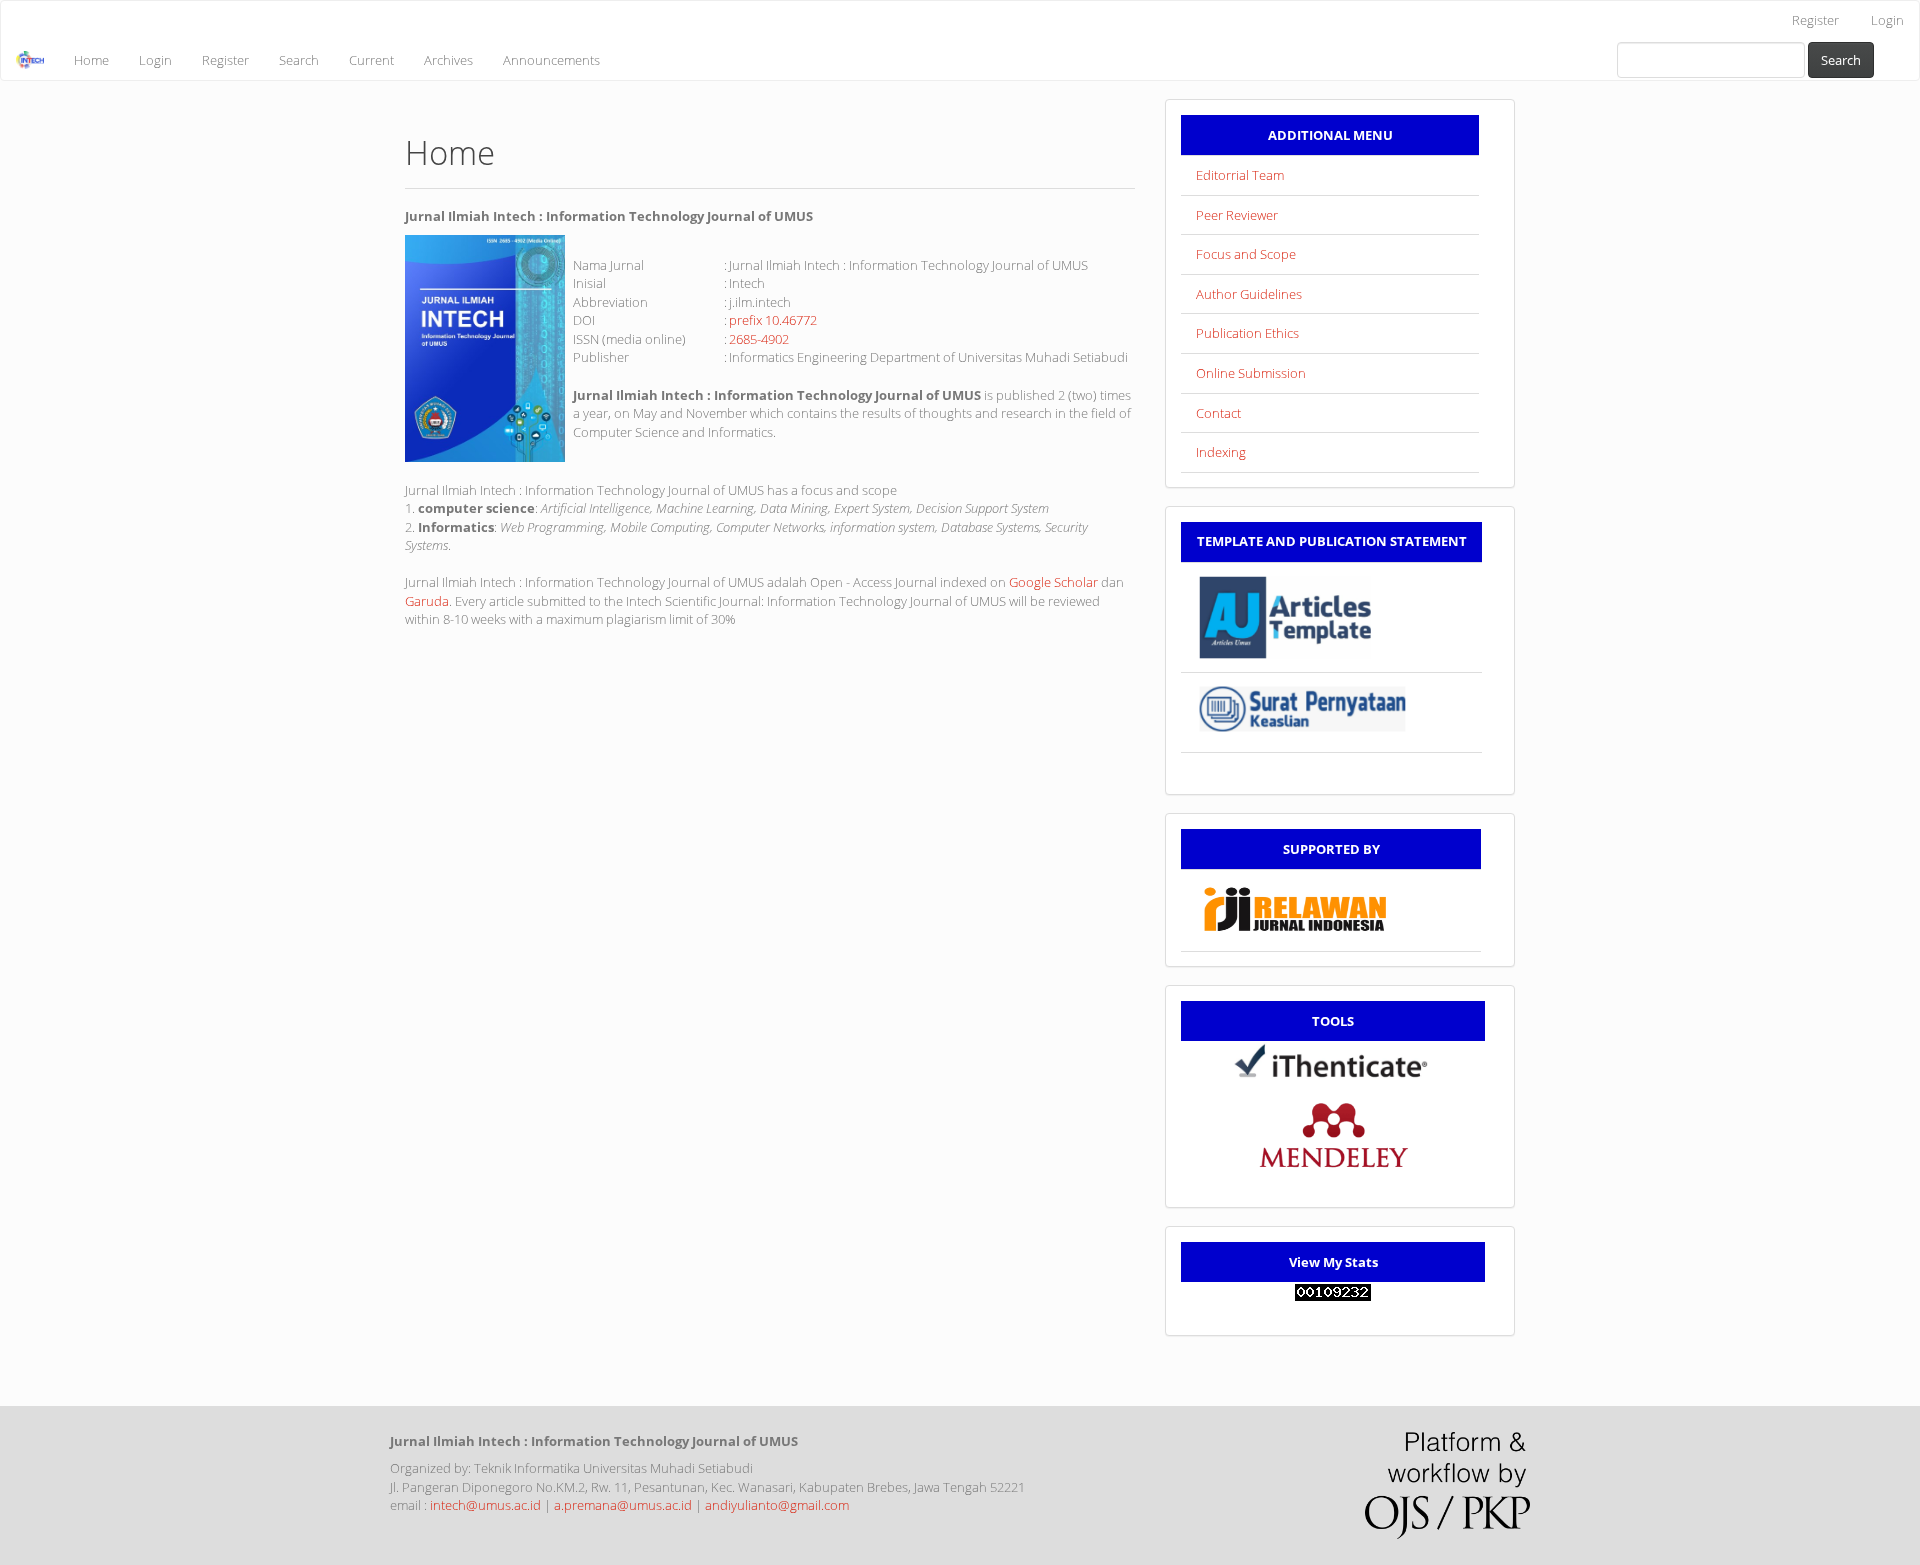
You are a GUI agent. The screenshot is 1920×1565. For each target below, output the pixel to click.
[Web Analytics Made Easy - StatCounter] (1333, 1291)
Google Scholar (1053, 582)
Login (1887, 20)
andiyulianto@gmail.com (777, 1505)
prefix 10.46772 (773, 320)
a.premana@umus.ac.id (623, 1505)
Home (91, 60)
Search (299, 60)
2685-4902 (759, 339)
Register (1815, 20)
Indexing (1221, 452)
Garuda (427, 601)
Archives (448, 60)
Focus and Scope (1246, 254)
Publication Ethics (1247, 333)
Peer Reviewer (1237, 215)
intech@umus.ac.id (485, 1505)
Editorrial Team (1240, 175)
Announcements (551, 60)
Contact (1218, 413)
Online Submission (1251, 373)
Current (371, 60)
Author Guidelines (1249, 294)
